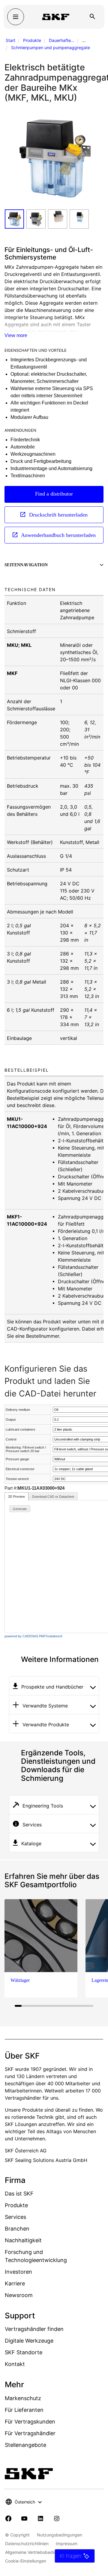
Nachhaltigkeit (23, 2240)
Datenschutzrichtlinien (27, 2543)
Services (15, 2217)
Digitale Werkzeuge (29, 2341)
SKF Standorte (24, 2352)
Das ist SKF (19, 2194)
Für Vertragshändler (30, 2433)
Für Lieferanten (24, 2410)
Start (10, 40)
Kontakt (15, 2364)
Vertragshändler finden (34, 2329)
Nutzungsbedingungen (60, 2535)
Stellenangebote (25, 2445)
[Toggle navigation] (16, 17)
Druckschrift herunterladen (58, 515)
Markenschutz (23, 2398)
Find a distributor (54, 494)
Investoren (18, 2272)
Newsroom (19, 2295)
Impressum (67, 2543)
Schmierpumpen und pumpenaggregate (51, 47)
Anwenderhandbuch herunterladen (58, 535)
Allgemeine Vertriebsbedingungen (38, 2552)
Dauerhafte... (62, 40)
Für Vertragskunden (30, 2422)
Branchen (17, 2229)
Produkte (32, 40)
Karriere (15, 2283)
